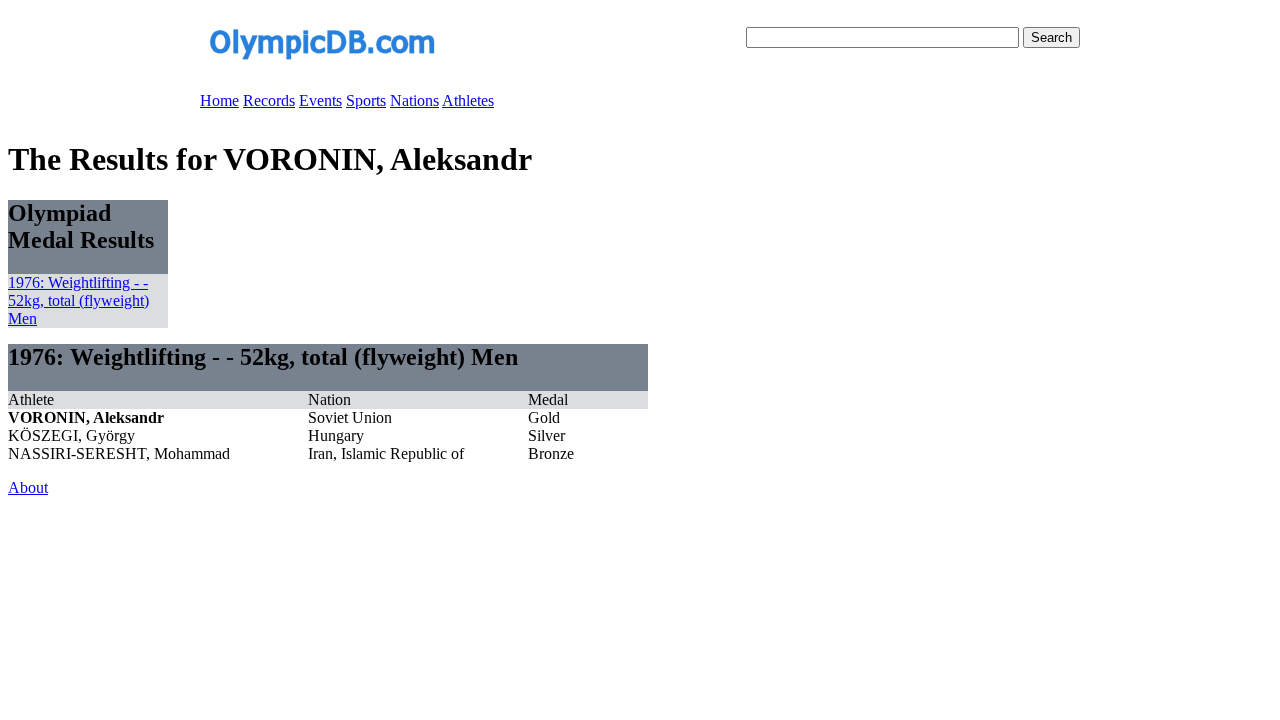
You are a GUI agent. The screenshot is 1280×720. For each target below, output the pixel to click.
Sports (366, 100)
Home (219, 100)
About (28, 487)
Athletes (468, 100)
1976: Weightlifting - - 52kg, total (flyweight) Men (78, 300)
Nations (414, 100)
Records (269, 100)
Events (320, 100)
